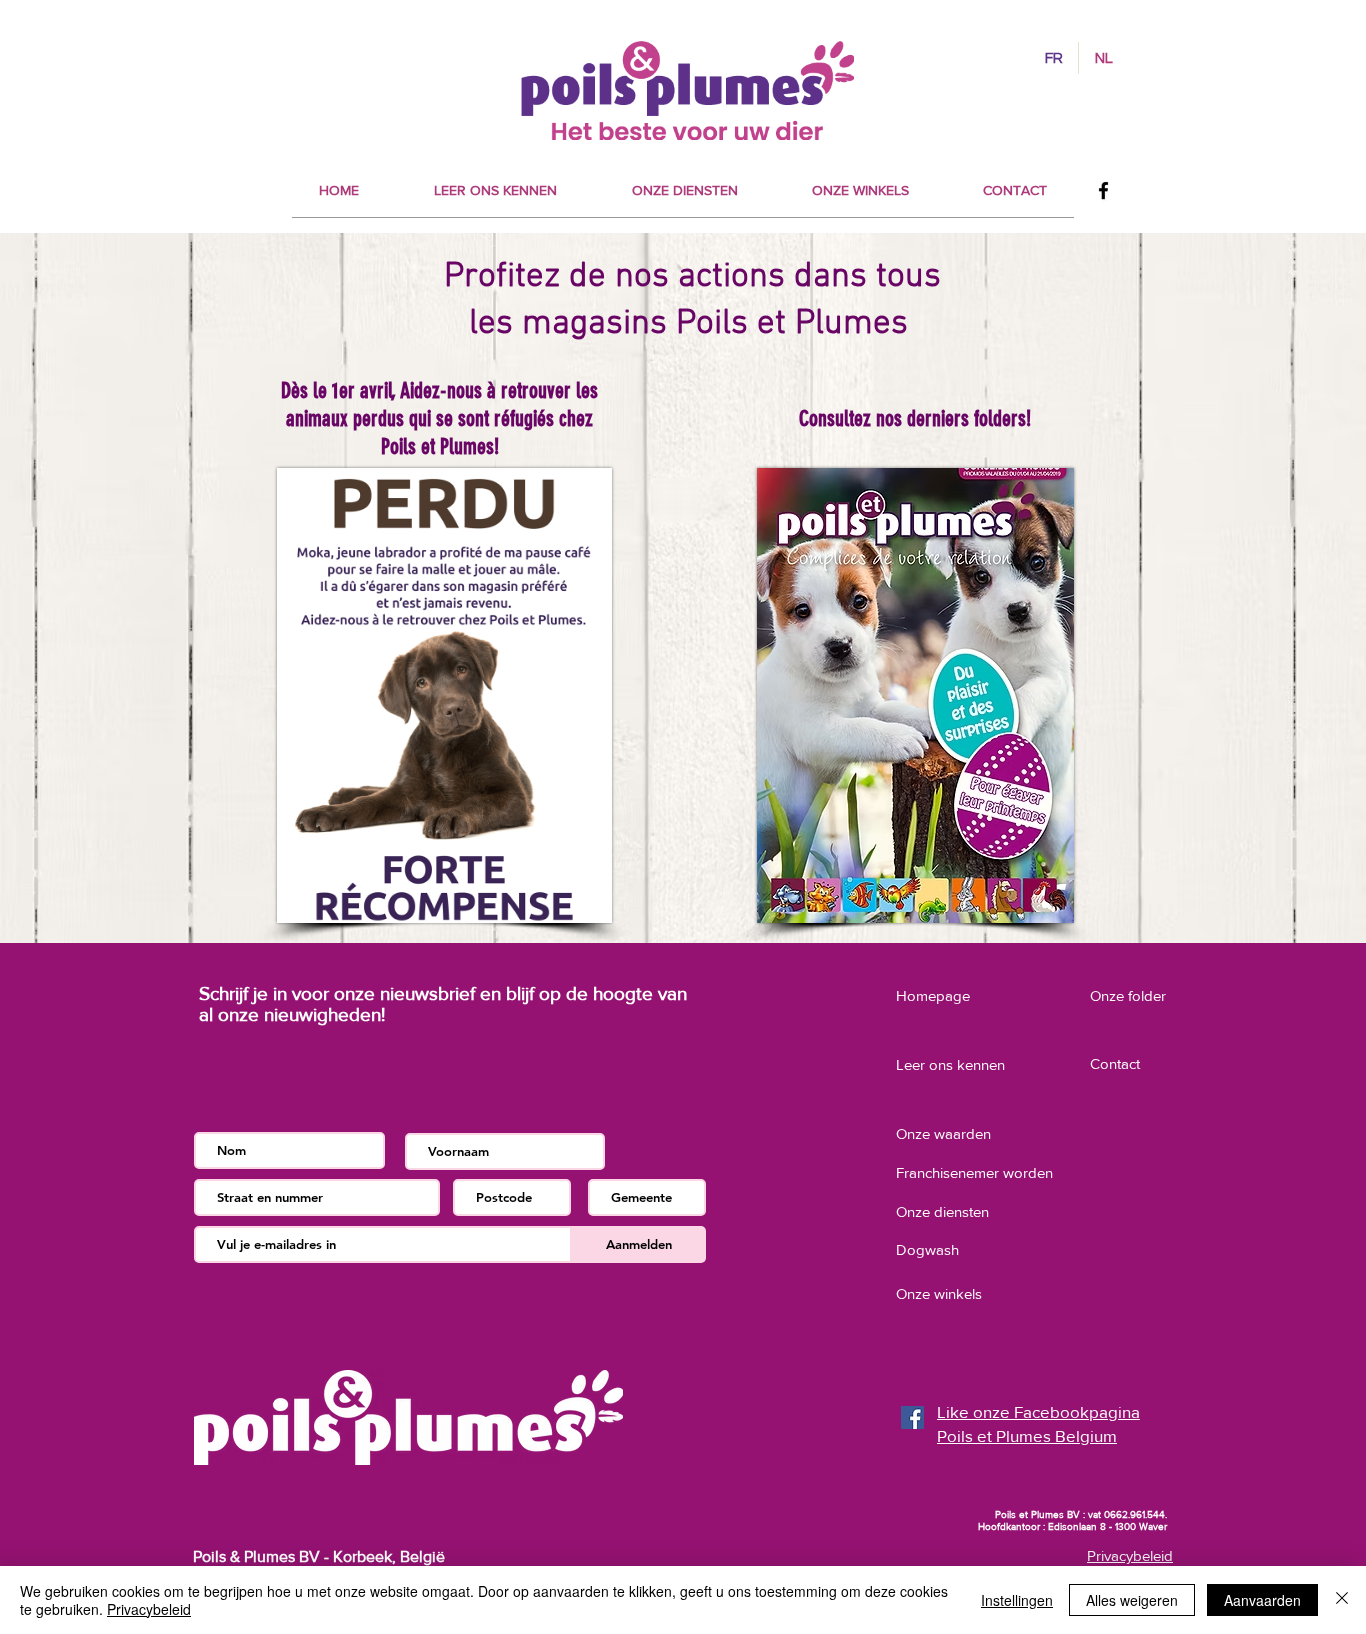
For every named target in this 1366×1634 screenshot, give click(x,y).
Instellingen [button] (1017, 1600)
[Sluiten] (1342, 1600)
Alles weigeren (1132, 1600)
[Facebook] (1103, 190)
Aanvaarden (1262, 1600)
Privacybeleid (149, 1609)
